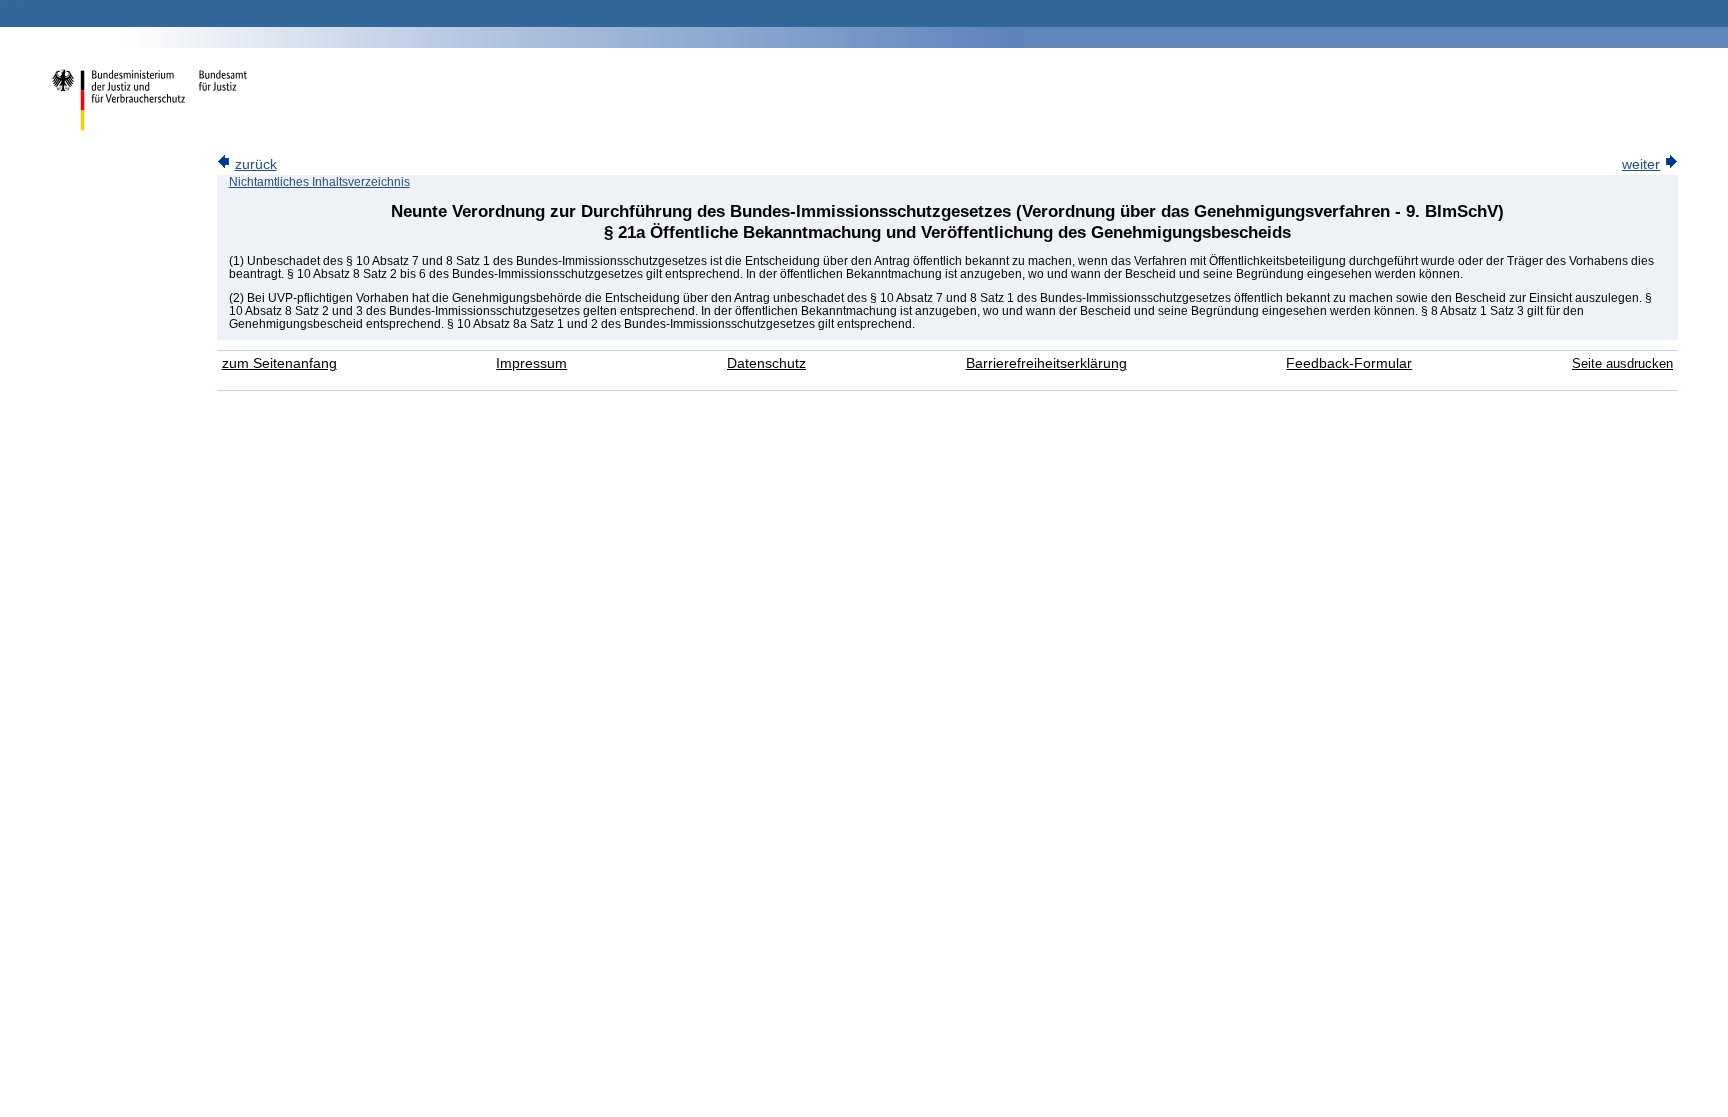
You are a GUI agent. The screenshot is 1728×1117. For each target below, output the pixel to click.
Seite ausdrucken (1622, 363)
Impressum (531, 363)
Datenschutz (766, 363)
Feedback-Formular (1349, 363)
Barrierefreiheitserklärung (1046, 363)
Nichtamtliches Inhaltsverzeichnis (319, 182)
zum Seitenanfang (279, 363)
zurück (256, 164)
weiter (1641, 164)
